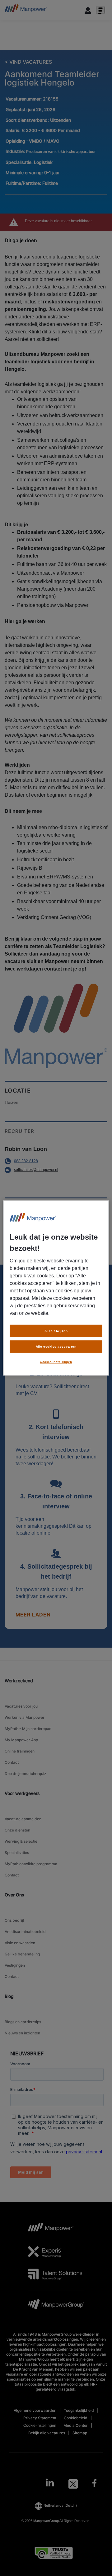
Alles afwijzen (56, 1331)
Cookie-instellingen (56, 1362)
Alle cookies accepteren (56, 1347)
